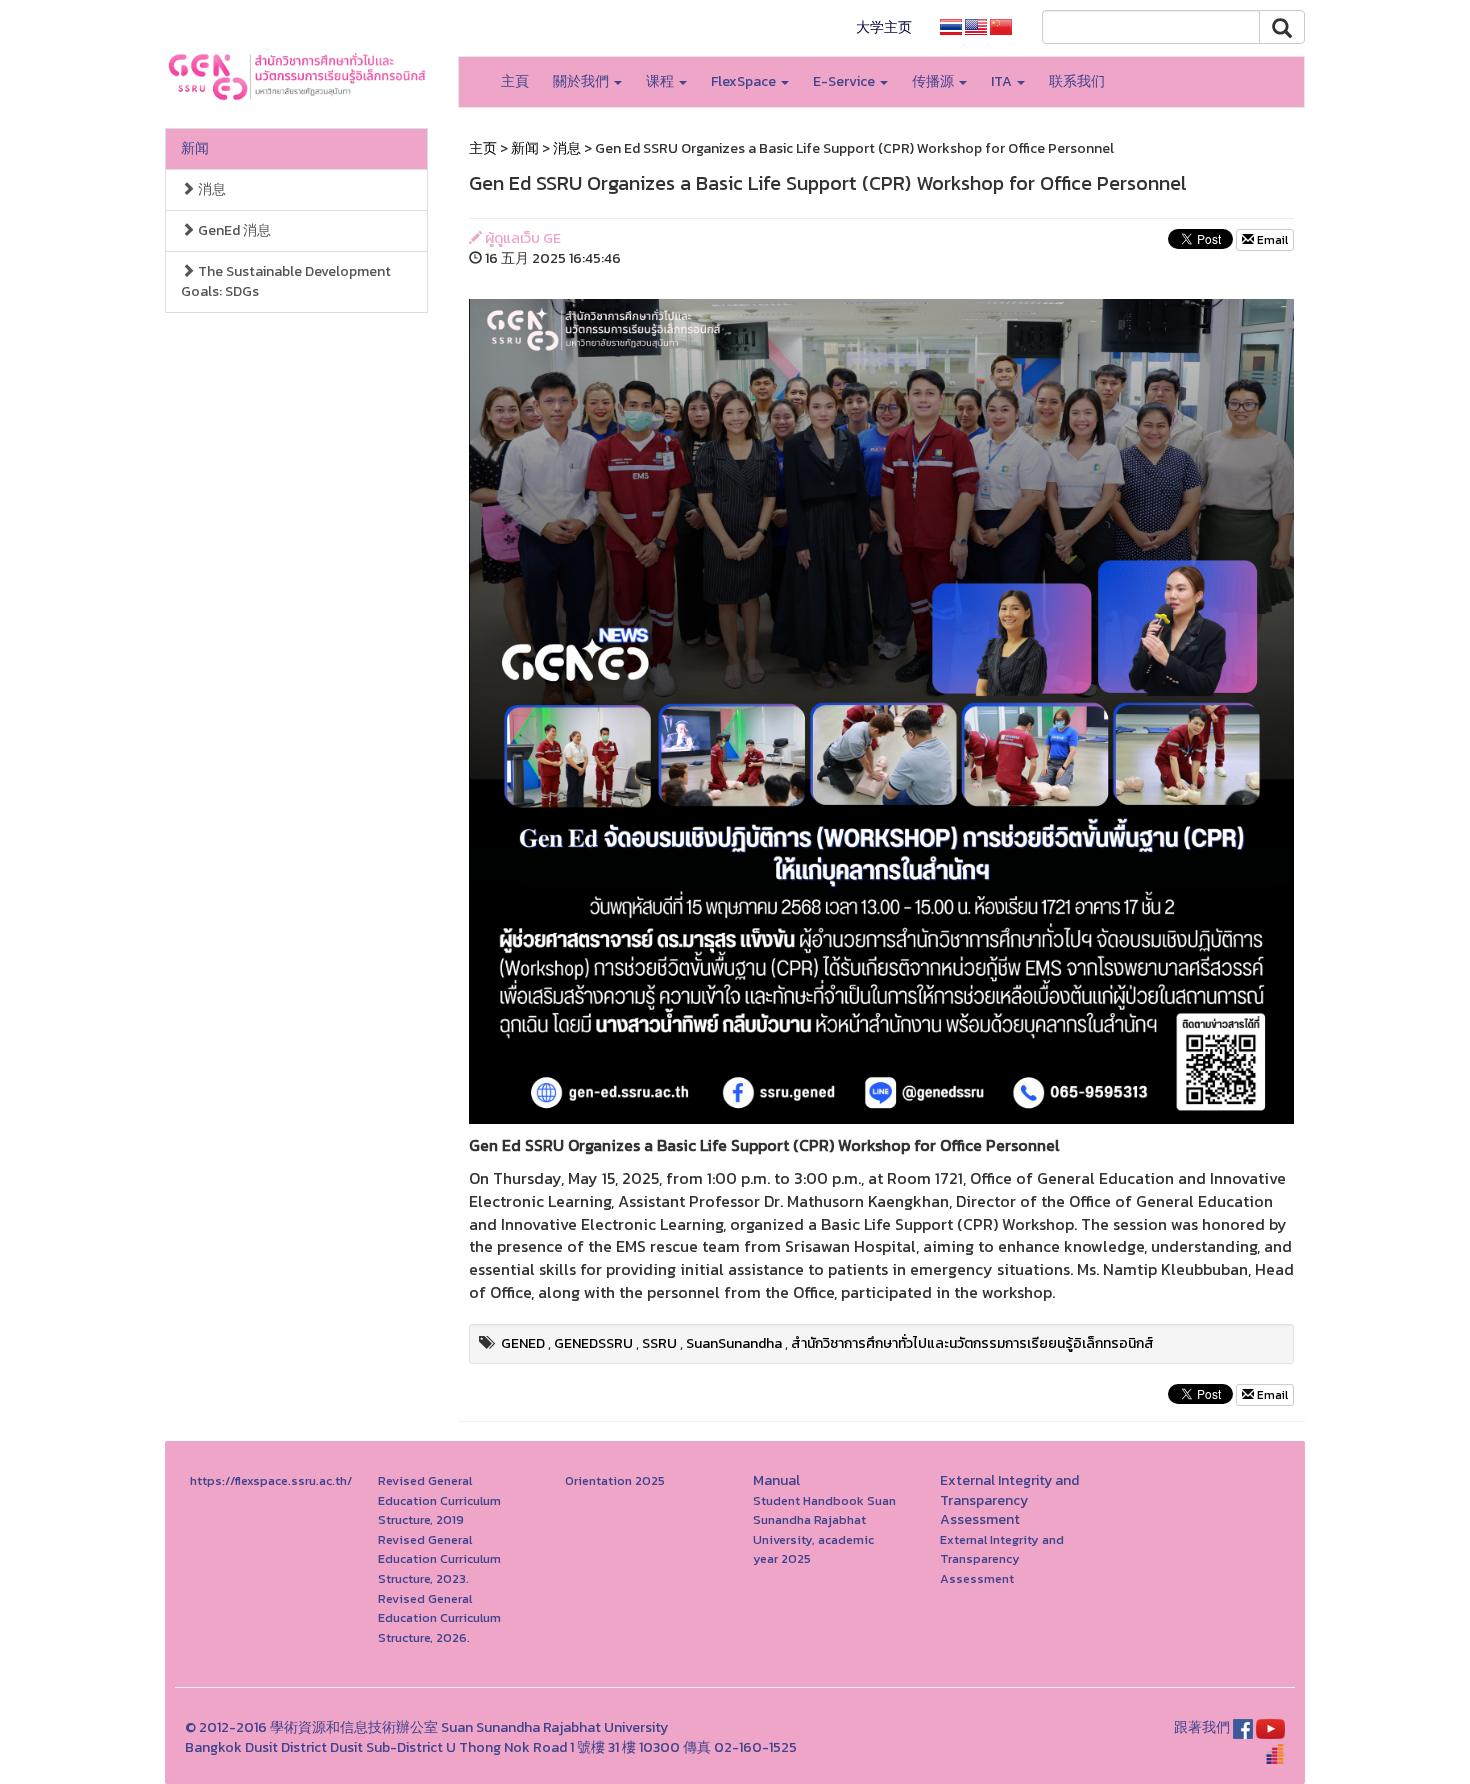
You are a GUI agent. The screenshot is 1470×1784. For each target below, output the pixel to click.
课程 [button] (661, 81)
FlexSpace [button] (745, 81)
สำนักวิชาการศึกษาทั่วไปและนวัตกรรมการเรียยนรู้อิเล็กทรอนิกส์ (972, 1343)
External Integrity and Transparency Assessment (1002, 1559)
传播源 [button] (934, 81)
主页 (483, 148)
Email (1271, 240)
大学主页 (884, 27)
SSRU (659, 1343)
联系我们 (1077, 81)
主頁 (515, 81)
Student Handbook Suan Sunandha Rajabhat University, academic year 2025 (824, 1530)
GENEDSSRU (593, 1343)
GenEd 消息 (233, 230)
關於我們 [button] (582, 81)
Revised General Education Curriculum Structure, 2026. (439, 1618)
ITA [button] (1003, 81)
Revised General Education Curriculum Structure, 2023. (439, 1559)
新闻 (195, 148)
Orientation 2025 (615, 1480)
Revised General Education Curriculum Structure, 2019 (439, 1500)
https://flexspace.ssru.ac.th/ (271, 1480)
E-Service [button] (845, 81)
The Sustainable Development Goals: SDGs (286, 281)
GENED (523, 1343)
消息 (210, 189)
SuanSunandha (734, 1343)
